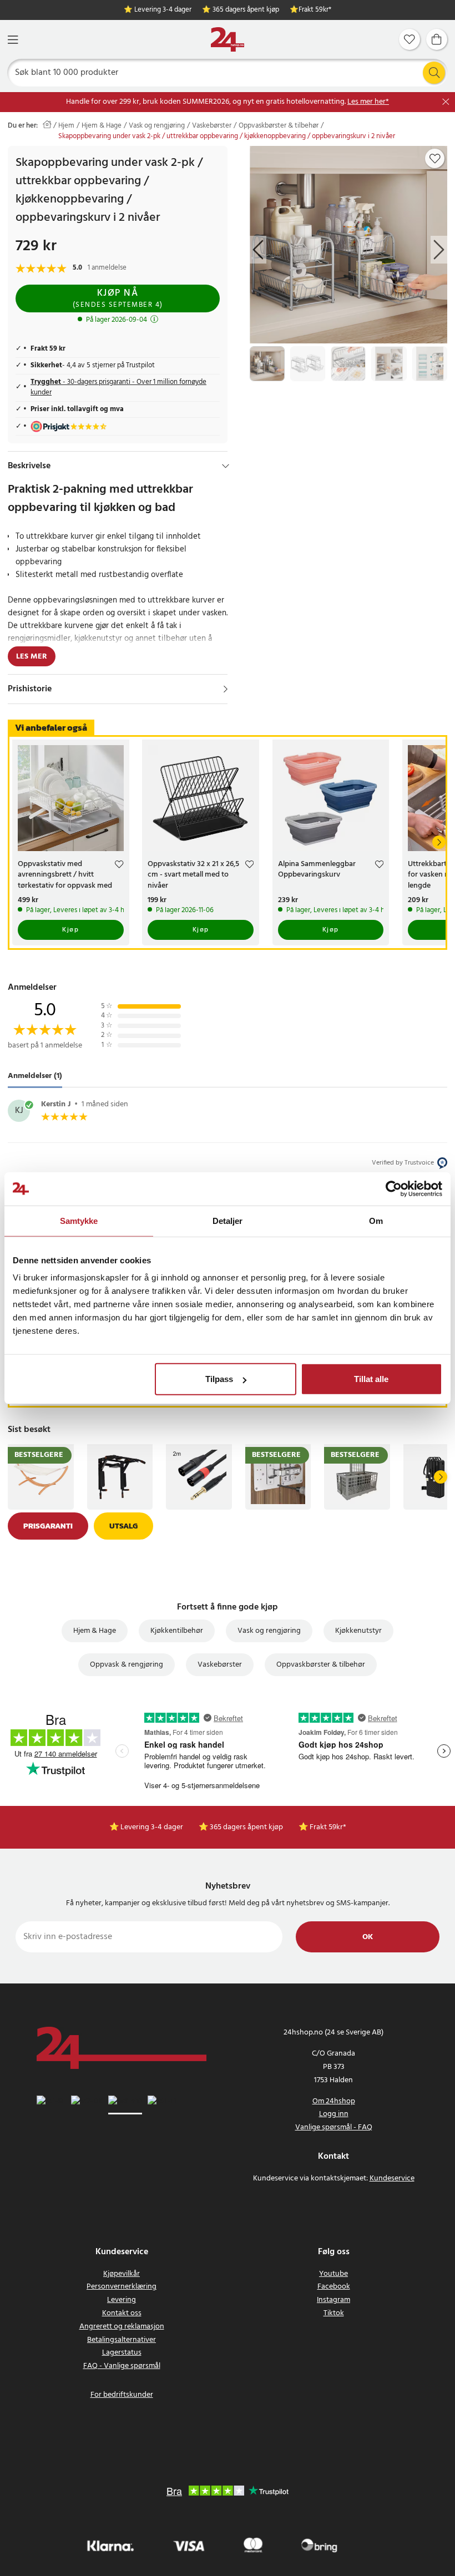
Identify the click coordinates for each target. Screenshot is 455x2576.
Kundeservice (392, 2178)
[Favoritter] (410, 39)
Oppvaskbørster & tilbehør (279, 126)
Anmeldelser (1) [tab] (35, 1076)
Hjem (66, 126)
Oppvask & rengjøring (127, 1665)
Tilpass (219, 1379)
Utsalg (123, 1526)
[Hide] (226, 466)
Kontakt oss (122, 2313)
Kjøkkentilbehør (177, 1631)
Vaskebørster (212, 126)
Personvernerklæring (122, 2287)
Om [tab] (376, 1220)
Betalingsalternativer (122, 2340)
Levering (122, 2300)
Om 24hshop (334, 2101)
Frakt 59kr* (315, 10)
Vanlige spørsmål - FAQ (334, 2127)
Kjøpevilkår (122, 2274)
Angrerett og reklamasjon (122, 2327)
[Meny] (13, 40)
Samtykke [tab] (79, 1220)
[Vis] (226, 689)
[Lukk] (446, 102)
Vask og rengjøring (157, 126)
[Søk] (434, 73)
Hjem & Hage (102, 126)
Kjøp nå (118, 298)
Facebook (334, 2287)
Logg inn (334, 2114)
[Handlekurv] (437, 39)
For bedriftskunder (122, 2395)
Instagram (333, 2300)
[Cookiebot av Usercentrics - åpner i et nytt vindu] (394, 1188)
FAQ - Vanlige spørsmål (122, 2366)
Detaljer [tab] (228, 1220)
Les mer (32, 657)
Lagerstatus (122, 2353)
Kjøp (70, 930)
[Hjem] (228, 40)
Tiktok (334, 2313)
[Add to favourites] (435, 159)
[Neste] (439, 842)
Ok (368, 1937)
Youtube (333, 2274)
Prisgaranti (48, 1526)
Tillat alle (371, 1379)
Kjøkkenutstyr (358, 1631)
